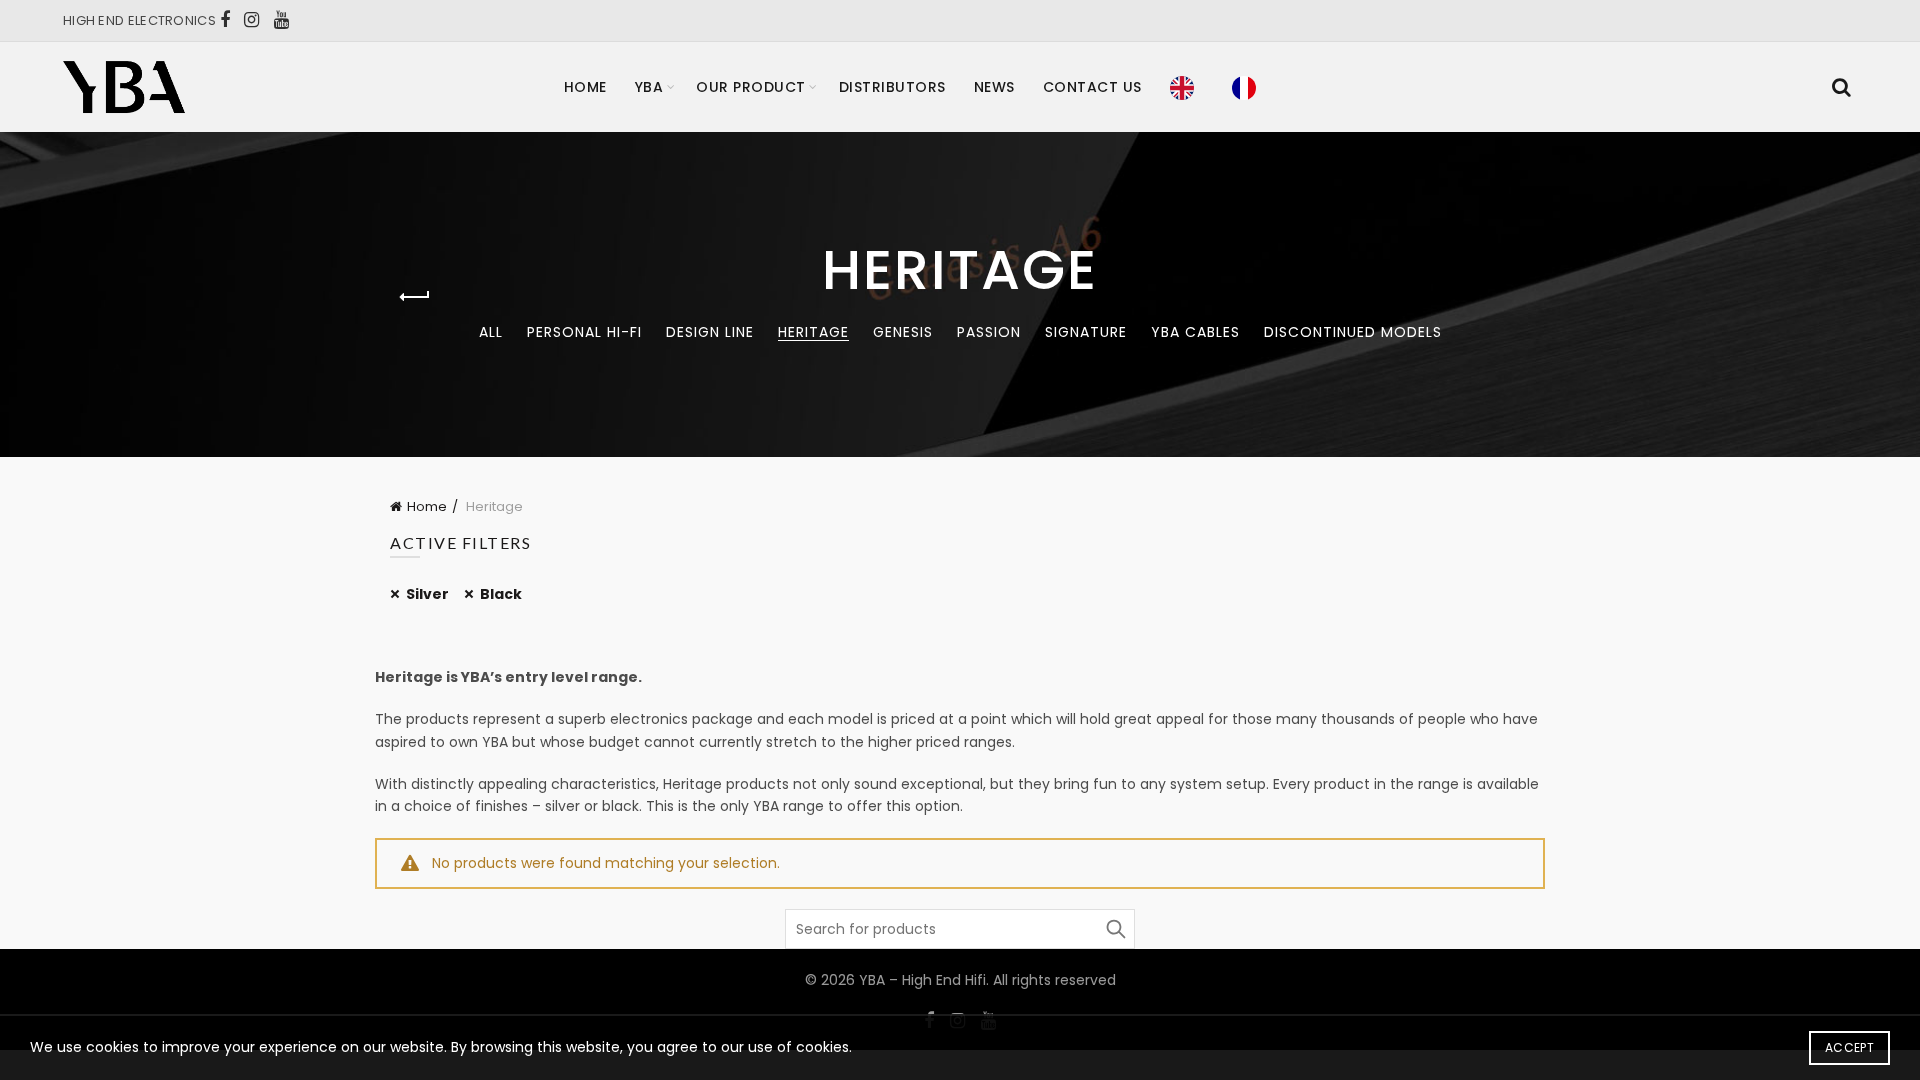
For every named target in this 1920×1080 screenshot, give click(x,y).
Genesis (903, 332)
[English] (1187, 87)
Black (501, 594)
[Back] (415, 297)
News (994, 87)
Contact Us (1092, 87)
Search (1115, 929)
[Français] (1249, 87)
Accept (1849, 1047)
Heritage (813, 332)
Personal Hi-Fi (584, 332)
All (491, 332)
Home (585, 87)
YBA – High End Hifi (922, 980)
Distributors (892, 87)
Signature (1086, 332)
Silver (427, 594)
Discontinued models (1353, 332)
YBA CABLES (1195, 332)
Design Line (710, 332)
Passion (989, 332)
